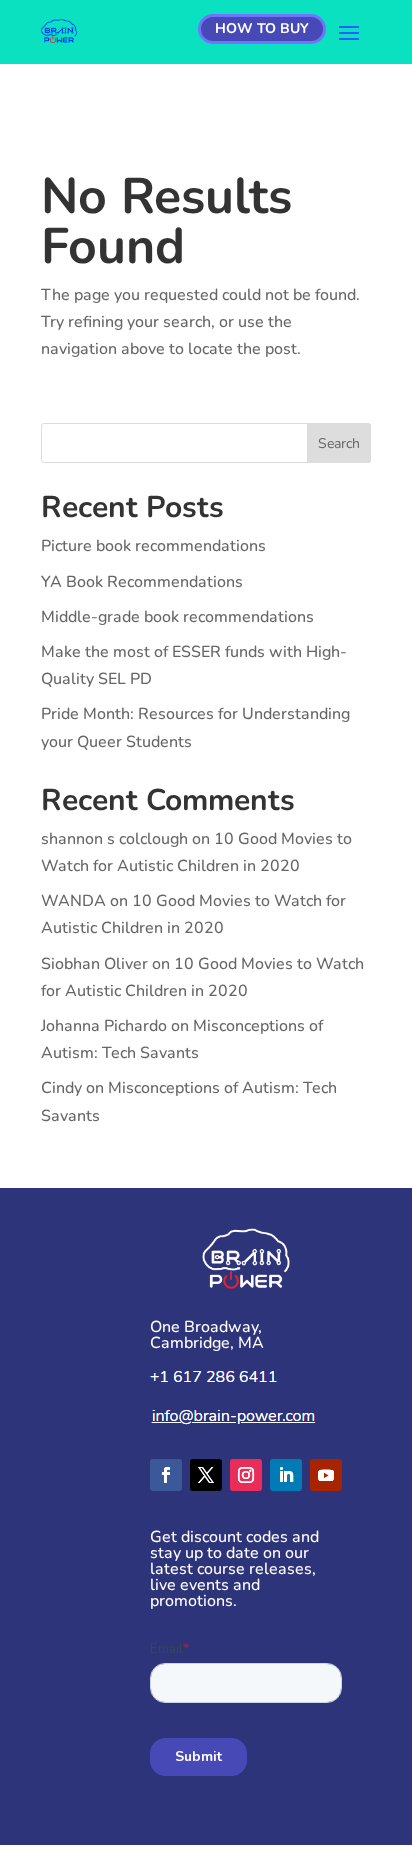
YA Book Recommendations (142, 582)
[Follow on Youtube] (326, 1475)
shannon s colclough (114, 839)
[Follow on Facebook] (166, 1475)
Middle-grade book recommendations (177, 617)
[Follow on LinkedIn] (286, 1475)
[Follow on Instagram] (246, 1475)
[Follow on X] (206, 1475)
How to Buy (262, 28)
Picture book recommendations (153, 546)
